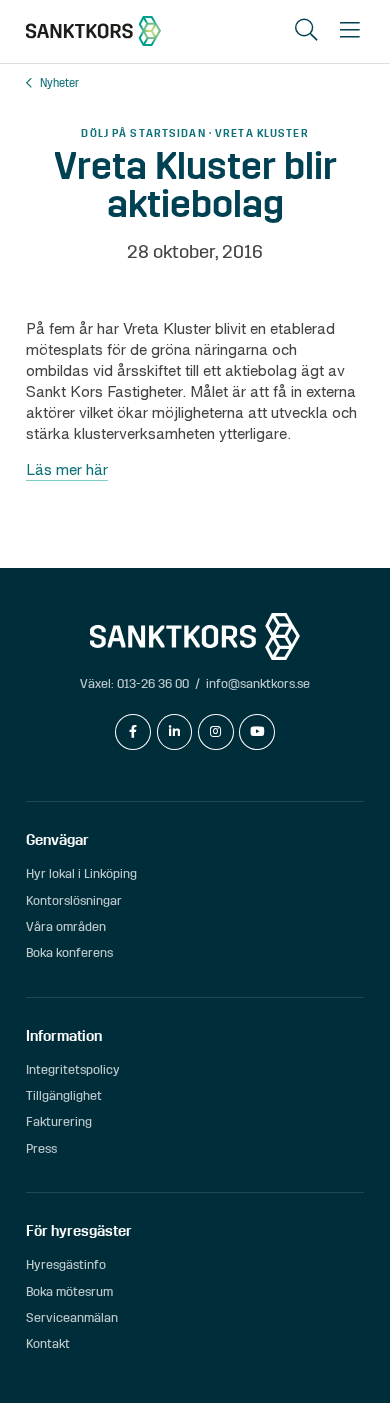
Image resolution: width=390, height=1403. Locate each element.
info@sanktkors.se (258, 683)
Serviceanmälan (72, 1317)
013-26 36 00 (153, 683)
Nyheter (59, 83)
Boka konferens (69, 952)
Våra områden (66, 926)
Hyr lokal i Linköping (81, 873)
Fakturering (59, 1121)
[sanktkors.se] (93, 31)
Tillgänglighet (64, 1095)
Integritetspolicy (73, 1069)
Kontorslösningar (74, 900)
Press (41, 1148)
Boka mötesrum (69, 1291)
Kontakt (48, 1343)
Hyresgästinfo (66, 1264)
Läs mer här (67, 469)
